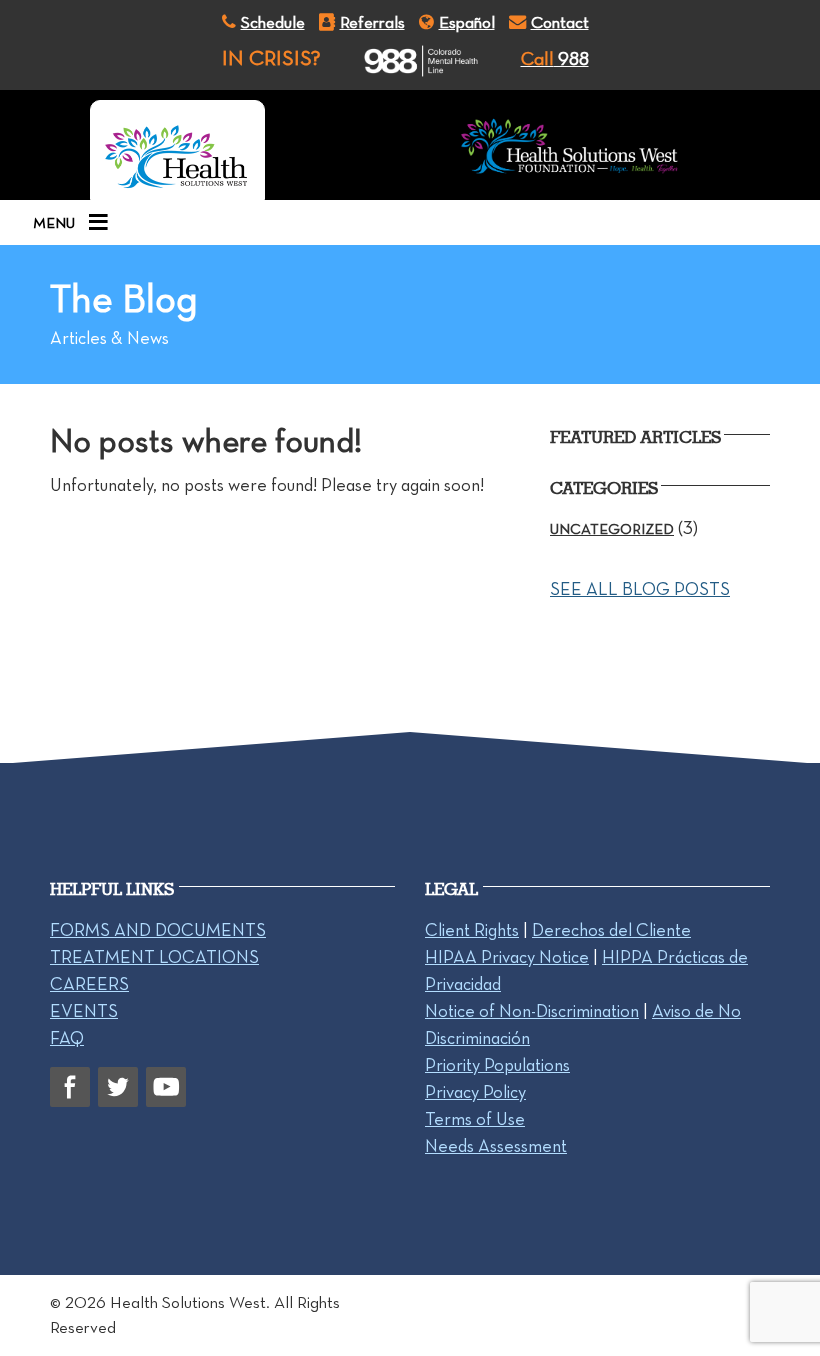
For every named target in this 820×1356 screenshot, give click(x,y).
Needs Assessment (496, 1146)
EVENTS (84, 1011)
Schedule (273, 22)
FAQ (67, 1038)
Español (467, 22)
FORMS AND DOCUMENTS (158, 930)
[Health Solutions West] (177, 150)
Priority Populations (497, 1065)
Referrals (372, 22)
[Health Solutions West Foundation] (569, 150)
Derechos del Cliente (611, 930)
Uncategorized (612, 529)
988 (555, 58)
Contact (560, 22)
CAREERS (89, 984)
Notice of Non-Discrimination (532, 1011)
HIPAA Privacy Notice (507, 957)
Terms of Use (475, 1119)
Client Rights (472, 930)
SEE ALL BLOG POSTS (640, 589)
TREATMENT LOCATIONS (154, 957)
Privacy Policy (475, 1092)
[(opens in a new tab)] (403, 61)
